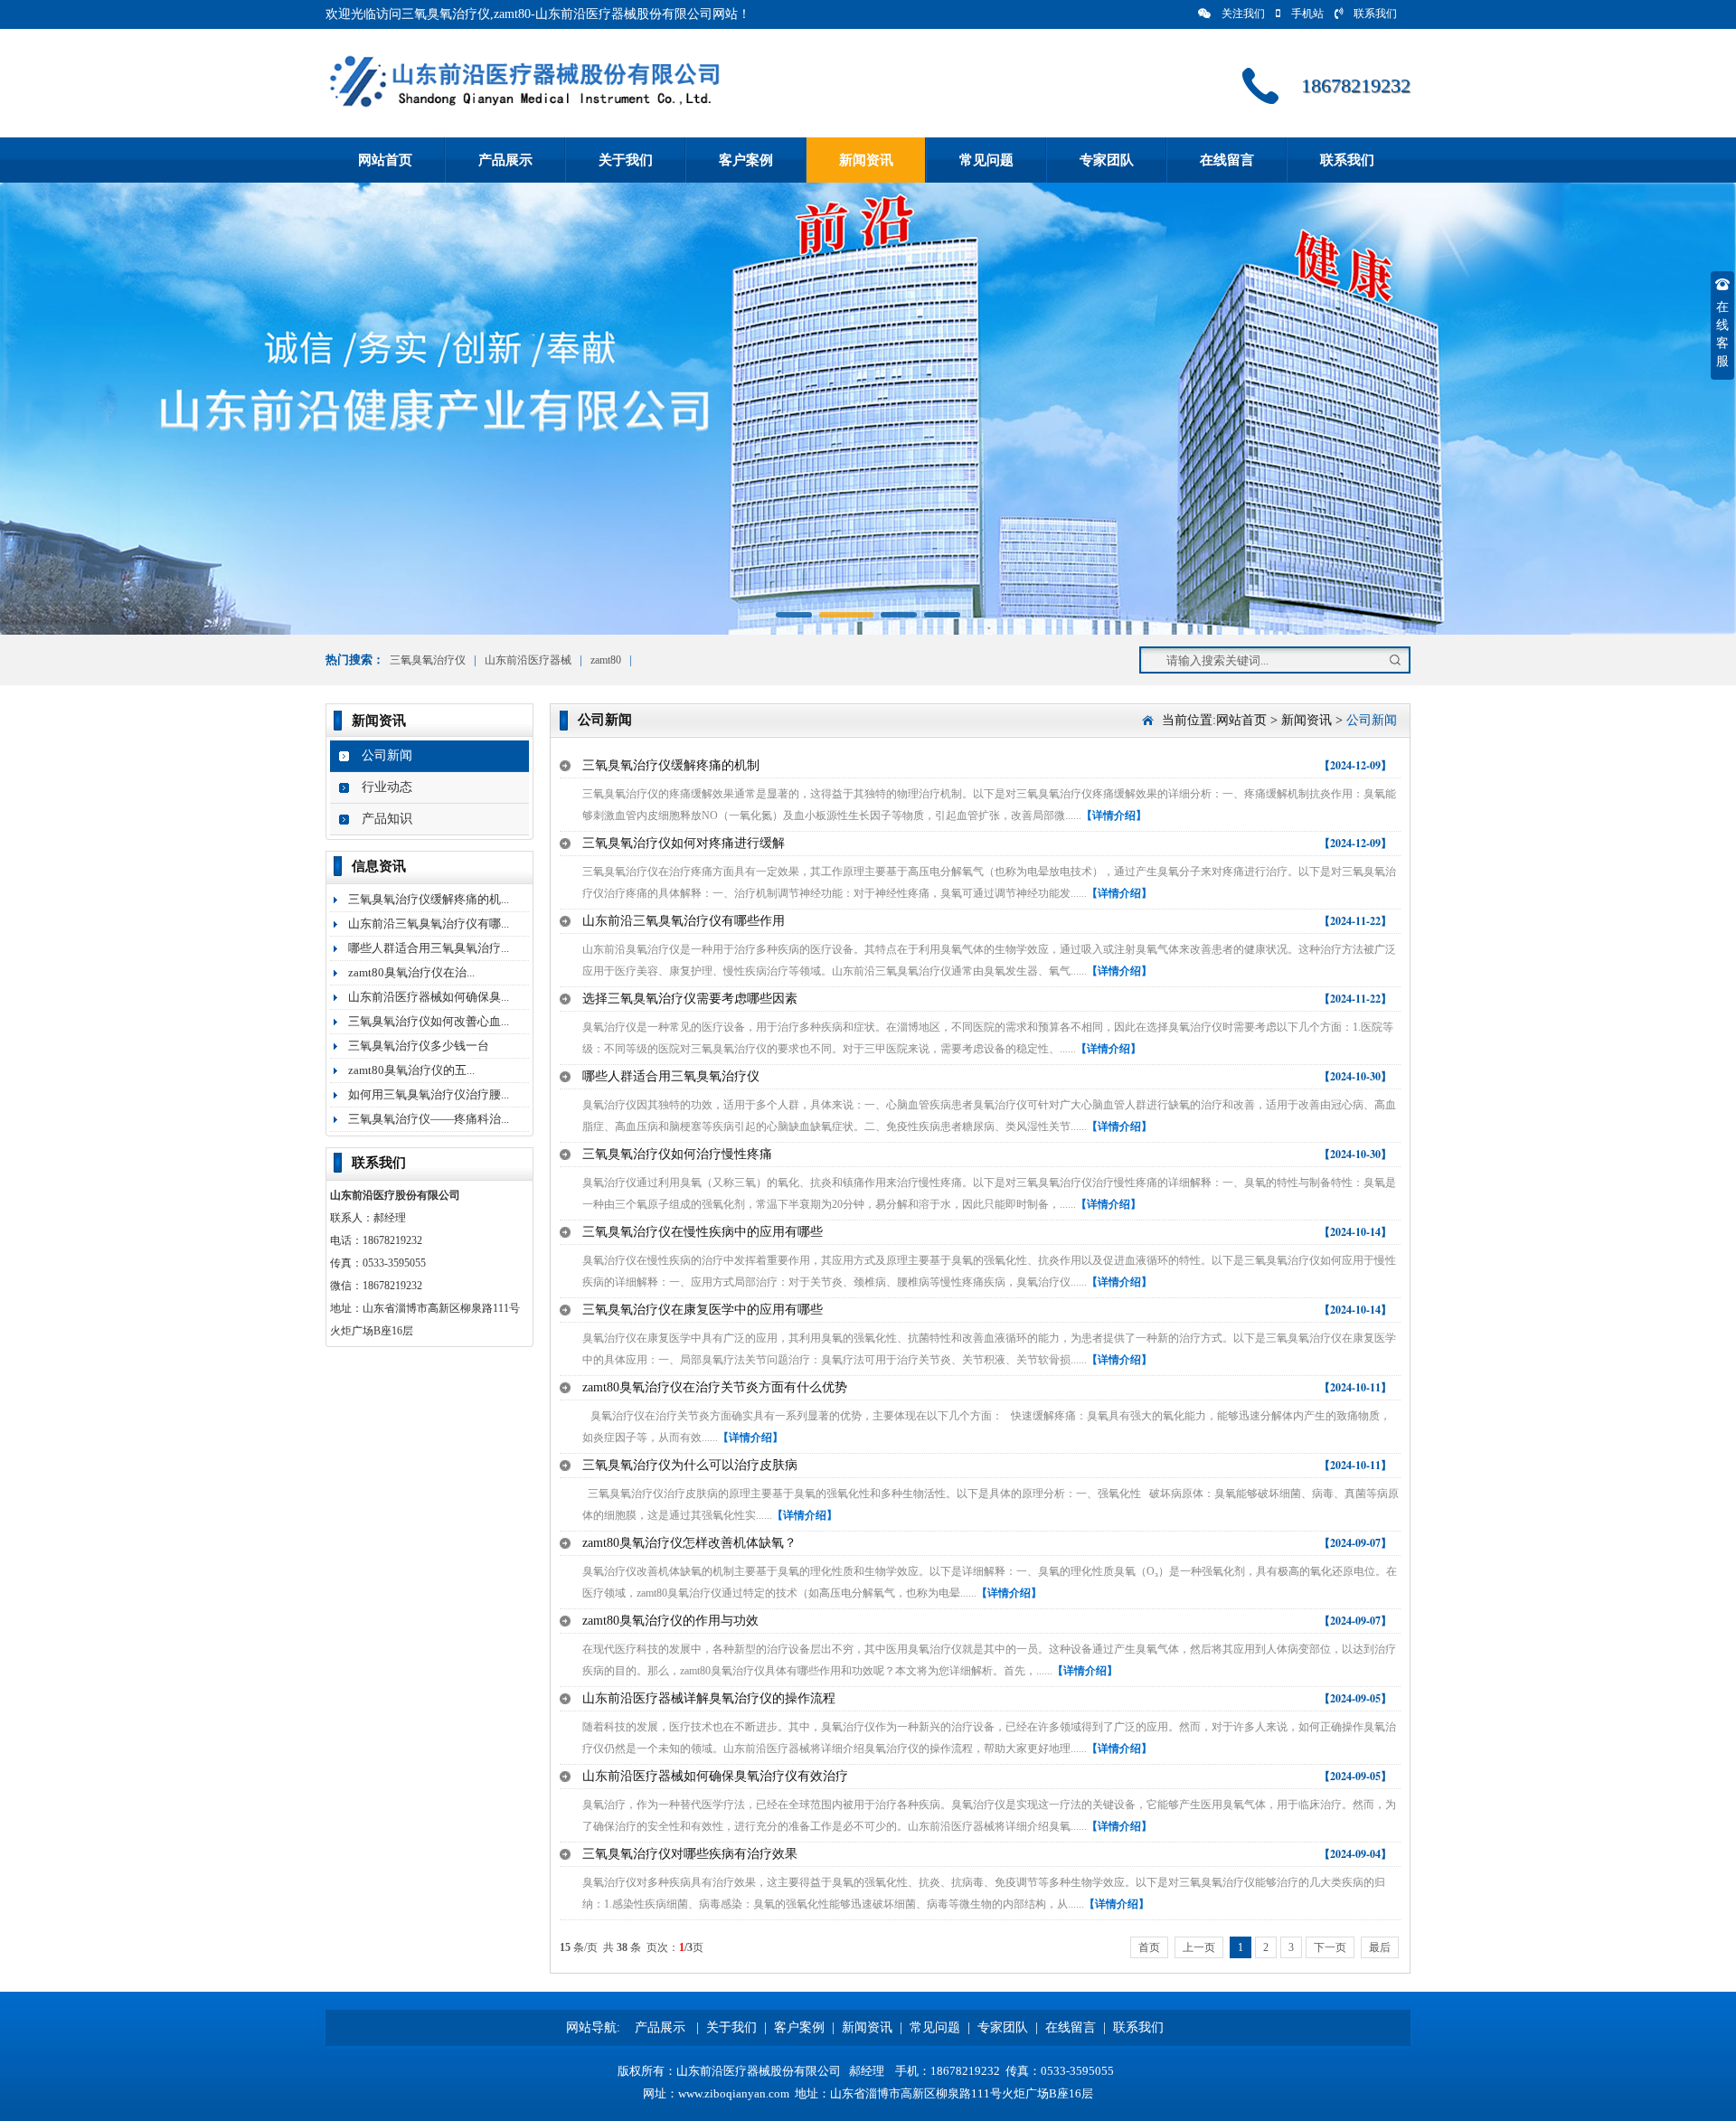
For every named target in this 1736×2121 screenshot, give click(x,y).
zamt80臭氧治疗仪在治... (411, 972)
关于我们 (626, 160)
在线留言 (1227, 160)
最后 (1380, 1947)
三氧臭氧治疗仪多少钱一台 (419, 1046)
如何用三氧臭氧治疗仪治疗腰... (429, 1094)
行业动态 (387, 787)
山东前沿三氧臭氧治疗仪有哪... (429, 924)
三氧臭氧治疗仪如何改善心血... (429, 1021)
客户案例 (746, 160)
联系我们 (1375, 14)
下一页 (1330, 1947)
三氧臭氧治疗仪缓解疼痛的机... (429, 899)
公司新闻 (387, 755)
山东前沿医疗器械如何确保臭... (429, 997)
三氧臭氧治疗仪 (428, 660)
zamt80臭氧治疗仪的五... (411, 1070)
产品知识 (387, 819)
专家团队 (1107, 160)
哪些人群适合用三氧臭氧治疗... (429, 948)
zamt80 (607, 660)
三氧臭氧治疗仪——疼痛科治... (429, 1119)
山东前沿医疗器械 (528, 660)
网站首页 (385, 160)
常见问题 (986, 160)
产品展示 (505, 160)
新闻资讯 (866, 160)
